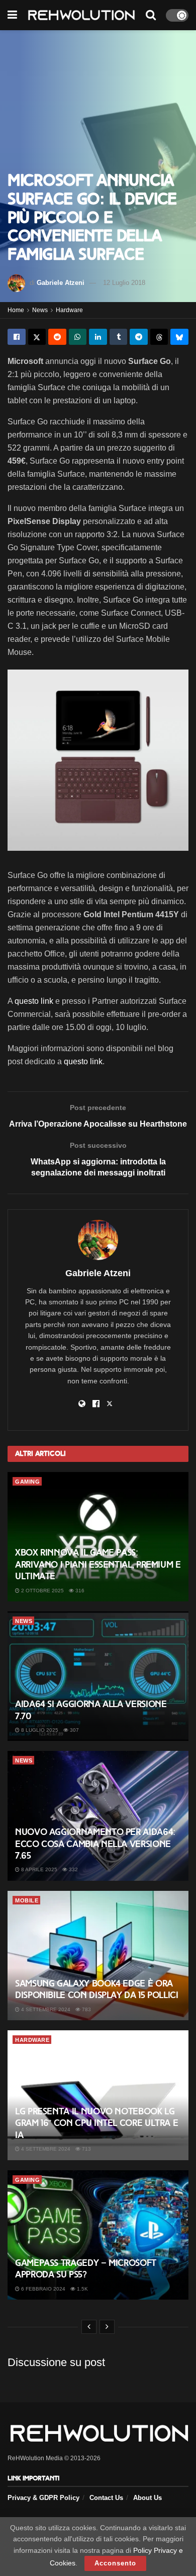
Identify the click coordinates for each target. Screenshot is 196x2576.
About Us (148, 2498)
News (40, 310)
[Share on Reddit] (57, 337)
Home (16, 310)
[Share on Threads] (159, 337)
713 (86, 2149)
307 (74, 1730)
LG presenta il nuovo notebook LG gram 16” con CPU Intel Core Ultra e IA (96, 2123)
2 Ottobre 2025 (42, 1591)
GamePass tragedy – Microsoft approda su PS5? (86, 2269)
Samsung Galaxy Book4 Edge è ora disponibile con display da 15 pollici (97, 1989)
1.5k (82, 2289)
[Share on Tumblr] (119, 337)
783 (86, 2009)
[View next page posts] (107, 2327)
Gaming (27, 1482)
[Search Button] (151, 15)
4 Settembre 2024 (45, 2009)
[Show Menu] (12, 15)
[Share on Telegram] (139, 337)
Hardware (69, 310)
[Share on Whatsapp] (78, 337)
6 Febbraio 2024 (42, 2289)
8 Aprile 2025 (38, 1869)
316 (79, 1591)
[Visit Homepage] (81, 15)
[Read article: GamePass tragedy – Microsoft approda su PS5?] (98, 2235)
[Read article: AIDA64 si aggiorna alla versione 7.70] (98, 1676)
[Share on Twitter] (37, 337)
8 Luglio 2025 (39, 1730)
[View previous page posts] (89, 2327)
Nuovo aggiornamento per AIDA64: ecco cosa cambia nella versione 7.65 (95, 1844)
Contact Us (106, 2498)
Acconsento (115, 2563)
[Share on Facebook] (17, 337)
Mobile (27, 1900)
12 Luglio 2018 (124, 283)
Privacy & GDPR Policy (43, 2498)
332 (73, 1869)
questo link (34, 1001)
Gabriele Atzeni (61, 283)
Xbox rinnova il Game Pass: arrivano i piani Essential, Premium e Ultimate (98, 1564)
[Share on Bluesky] (179, 337)
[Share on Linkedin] (98, 337)
